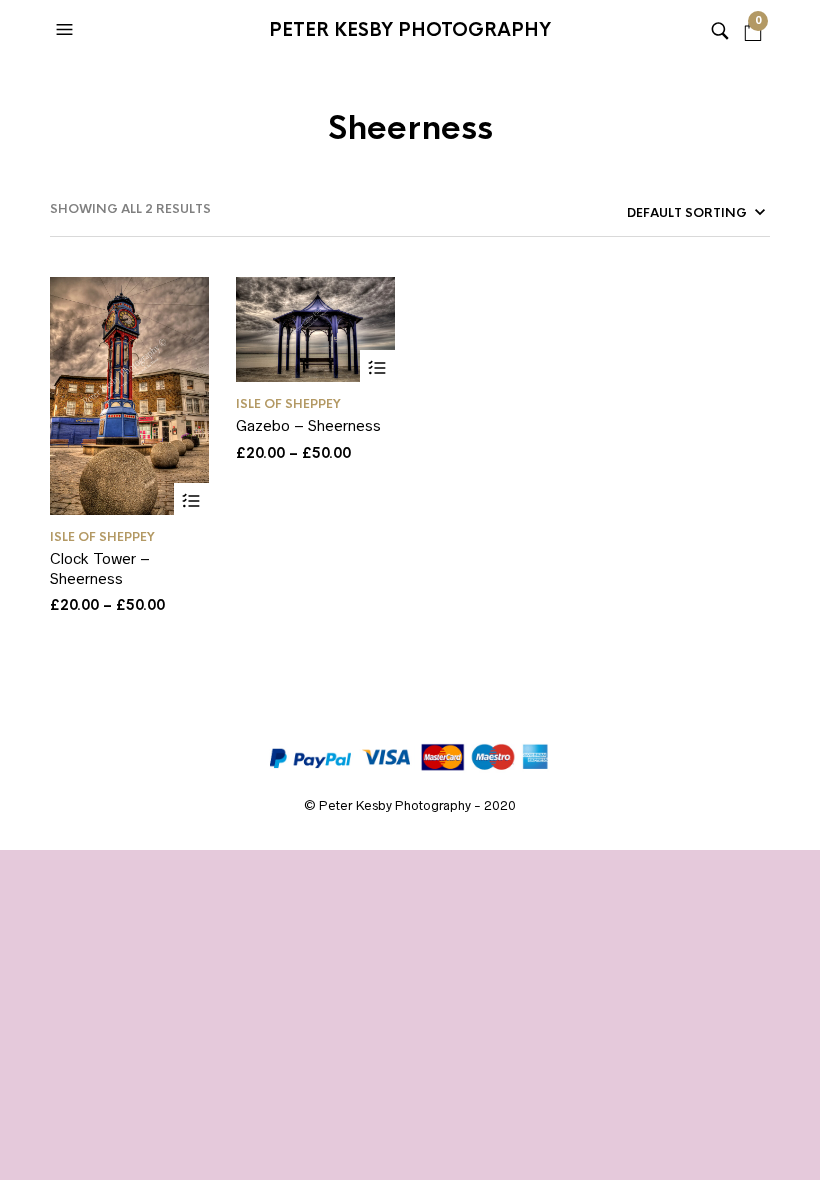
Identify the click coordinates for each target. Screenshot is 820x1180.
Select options (191, 500)
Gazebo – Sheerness (308, 425)
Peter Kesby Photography (410, 30)
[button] (67, 30)
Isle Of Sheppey (102, 537)
